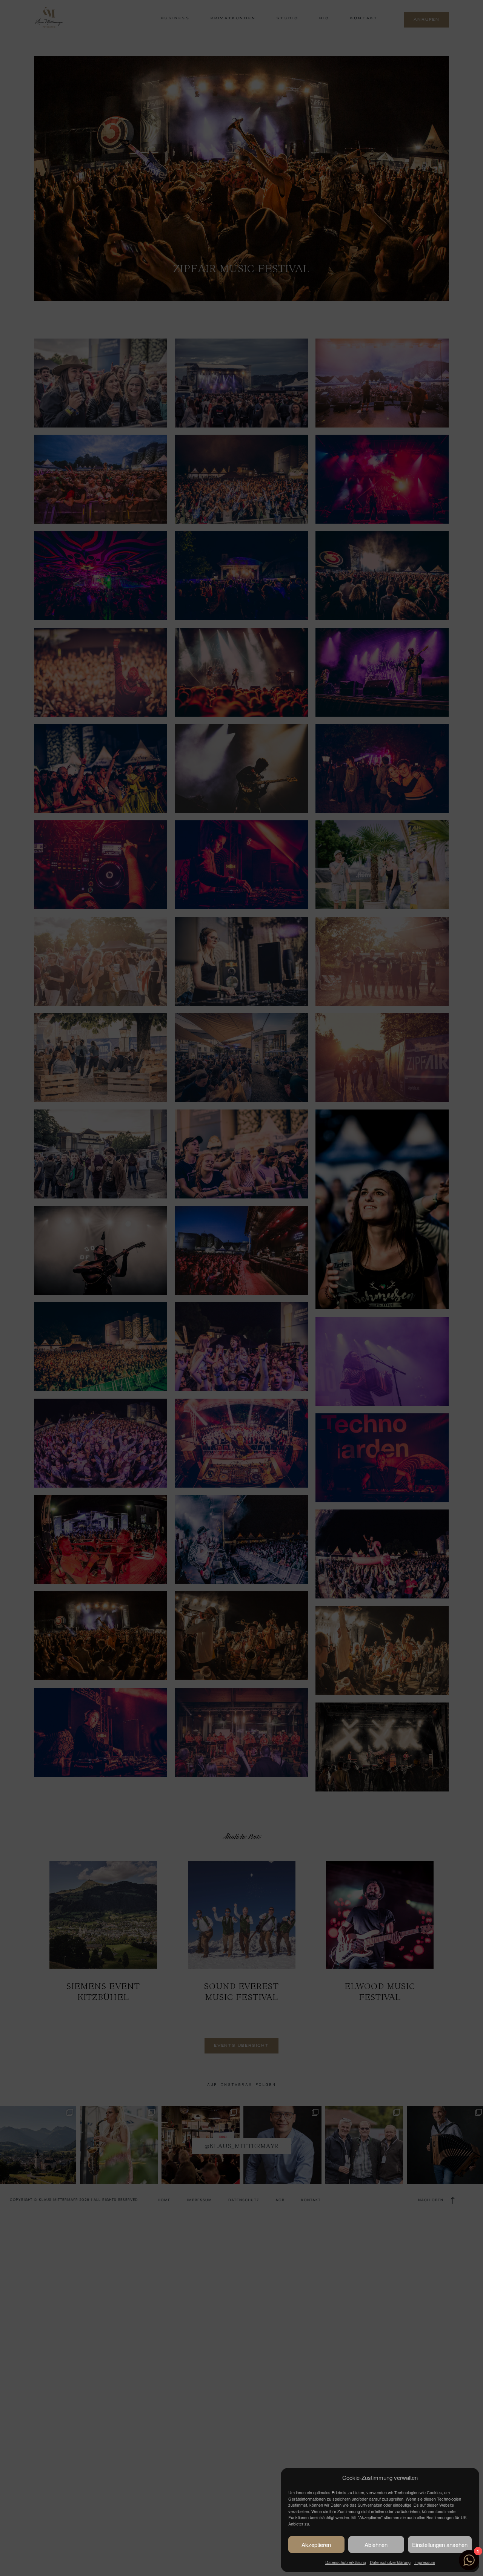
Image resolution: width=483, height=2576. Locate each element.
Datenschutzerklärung (346, 2562)
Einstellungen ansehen (440, 2545)
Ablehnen (376, 2545)
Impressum (425, 2562)
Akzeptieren (316, 2545)
